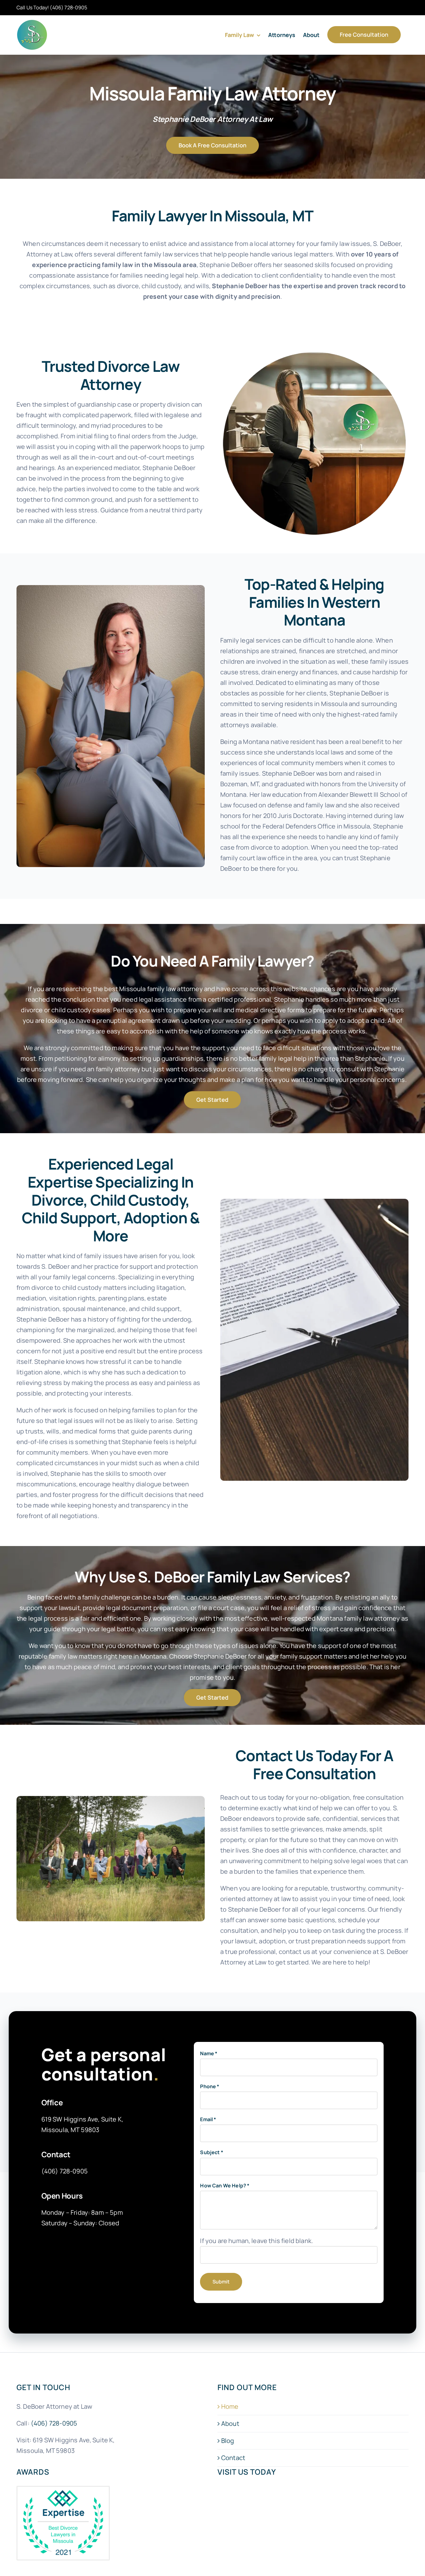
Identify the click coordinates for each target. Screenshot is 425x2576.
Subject (211, 2152)
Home (230, 2407)
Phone (210, 2086)
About (230, 2424)
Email (208, 2119)
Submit (221, 2282)
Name (209, 2053)
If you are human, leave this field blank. (257, 2241)
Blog (228, 2441)
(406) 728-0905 (68, 7)
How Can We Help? (225, 2186)
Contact (233, 2458)
